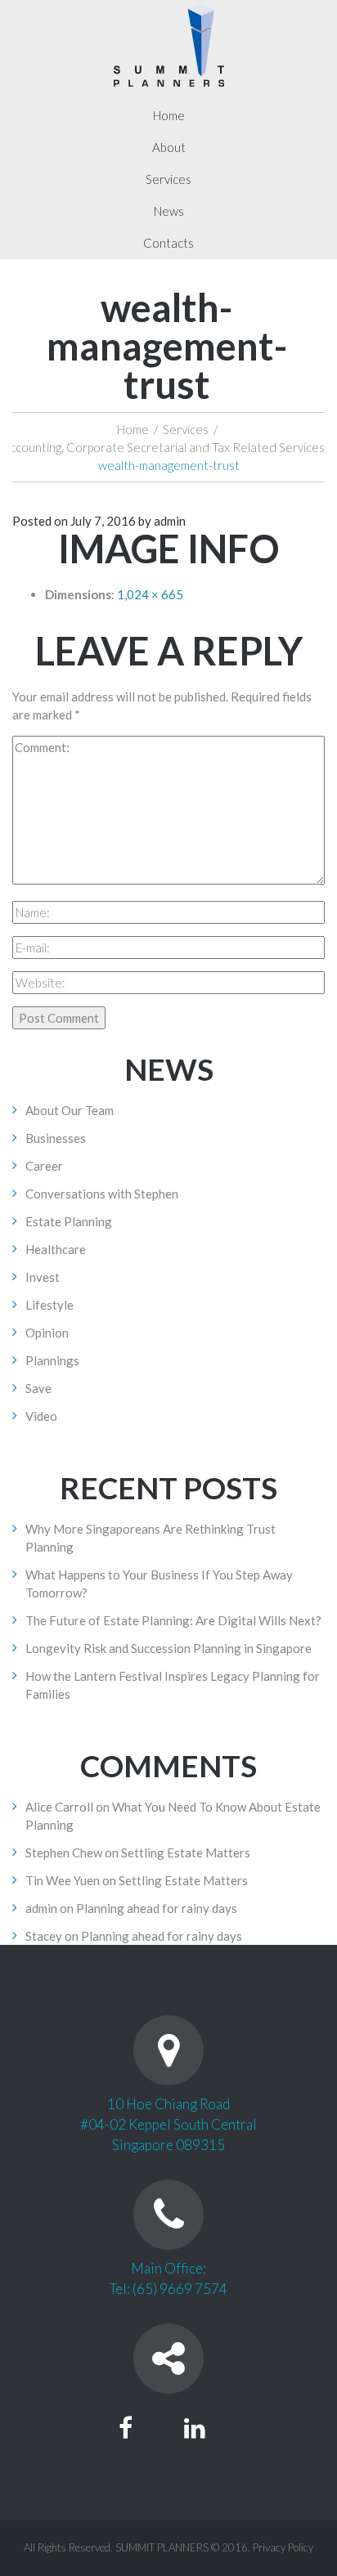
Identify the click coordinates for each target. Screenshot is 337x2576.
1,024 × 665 (150, 594)
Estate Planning (69, 1221)
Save (38, 1388)
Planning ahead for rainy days (157, 1908)
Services (168, 179)
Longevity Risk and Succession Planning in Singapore (168, 1648)
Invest (43, 1277)
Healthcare (56, 1249)
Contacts (168, 243)
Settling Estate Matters (186, 1852)
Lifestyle (49, 1305)
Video (41, 1416)
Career (44, 1166)
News (169, 211)
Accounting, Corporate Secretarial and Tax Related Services (163, 447)
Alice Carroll (59, 1807)
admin (170, 521)
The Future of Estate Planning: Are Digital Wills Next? (173, 1620)
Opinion (47, 1333)
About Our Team (70, 1110)
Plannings (52, 1360)
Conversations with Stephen (102, 1194)
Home (169, 115)
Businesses (56, 1138)
